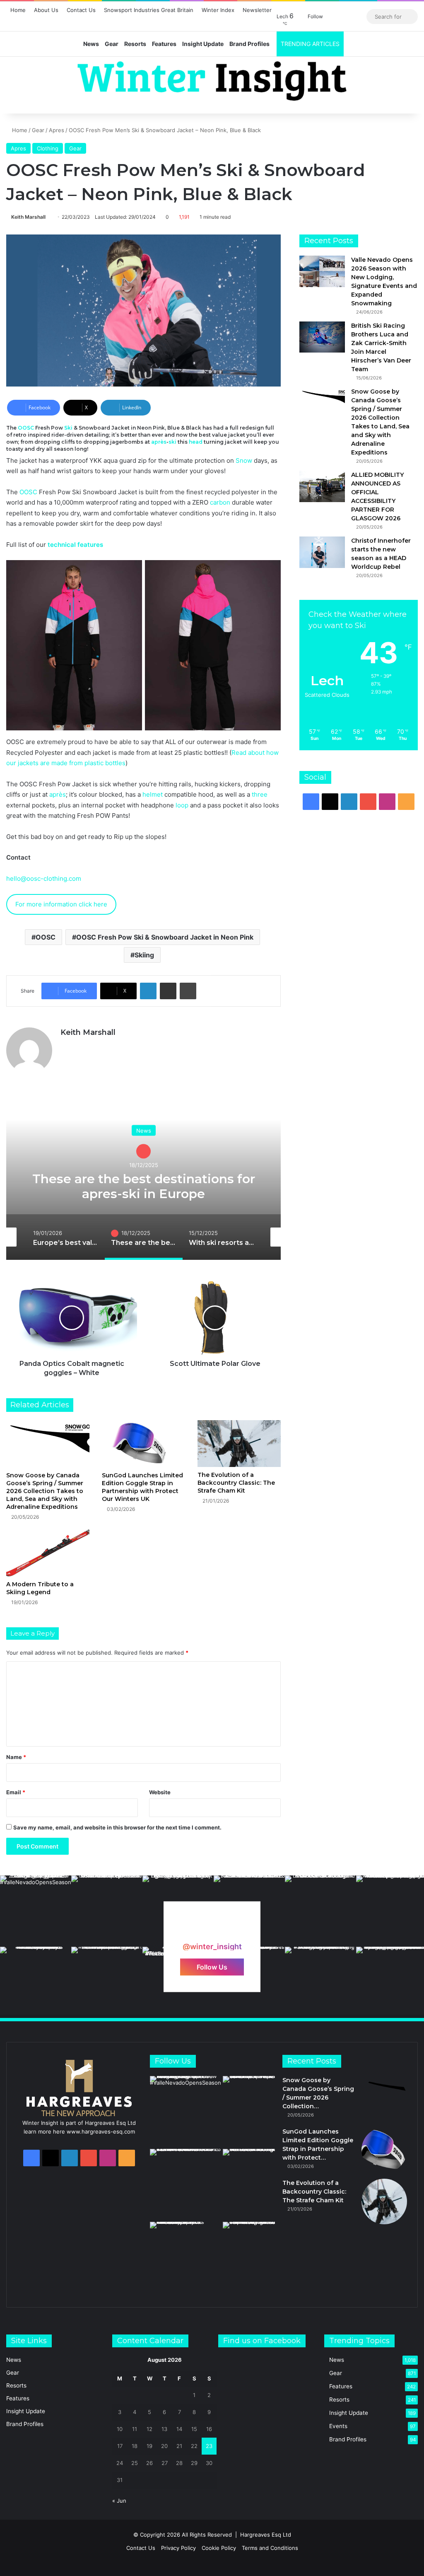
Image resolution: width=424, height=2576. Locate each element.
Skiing (144, 955)
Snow (244, 460)
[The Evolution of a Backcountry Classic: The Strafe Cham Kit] (239, 1444)
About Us (46, 10)
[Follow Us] (212, 1931)
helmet (153, 794)
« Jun (119, 2501)
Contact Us (81, 10)
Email (16, 1792)
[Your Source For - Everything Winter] (212, 81)
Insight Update (203, 44)
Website (160, 1792)
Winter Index (218, 10)
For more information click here (61, 904)
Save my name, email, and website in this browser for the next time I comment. (117, 1827)
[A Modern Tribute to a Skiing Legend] (48, 1553)
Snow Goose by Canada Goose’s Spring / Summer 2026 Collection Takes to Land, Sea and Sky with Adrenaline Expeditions (45, 1491)
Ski (68, 428)
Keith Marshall (28, 217)
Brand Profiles (249, 44)
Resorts (135, 44)
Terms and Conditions (270, 2548)
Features (164, 44)
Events (338, 2426)
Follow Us (212, 1967)
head (196, 442)
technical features (75, 545)
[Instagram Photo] (36, 1911)
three (260, 794)
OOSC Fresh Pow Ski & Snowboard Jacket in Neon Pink (165, 937)
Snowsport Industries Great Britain (149, 10)
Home (18, 10)
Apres (57, 130)
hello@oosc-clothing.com (44, 878)
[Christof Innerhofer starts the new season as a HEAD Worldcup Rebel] (322, 552)
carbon (220, 502)
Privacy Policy (178, 2548)
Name (16, 1757)
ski (172, 442)
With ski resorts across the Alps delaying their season (143, 1178)
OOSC (26, 428)
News (91, 44)
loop (182, 805)
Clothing (48, 148)
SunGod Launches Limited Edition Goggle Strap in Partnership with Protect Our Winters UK (142, 1487)
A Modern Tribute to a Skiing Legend (40, 1588)
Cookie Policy (219, 2548)
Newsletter (257, 10)
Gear (112, 44)
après (159, 442)
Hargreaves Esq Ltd (266, 2535)
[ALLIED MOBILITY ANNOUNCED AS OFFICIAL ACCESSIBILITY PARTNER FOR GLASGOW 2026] (322, 486)
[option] (143, 1177)
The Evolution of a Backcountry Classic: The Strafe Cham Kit (236, 1483)
